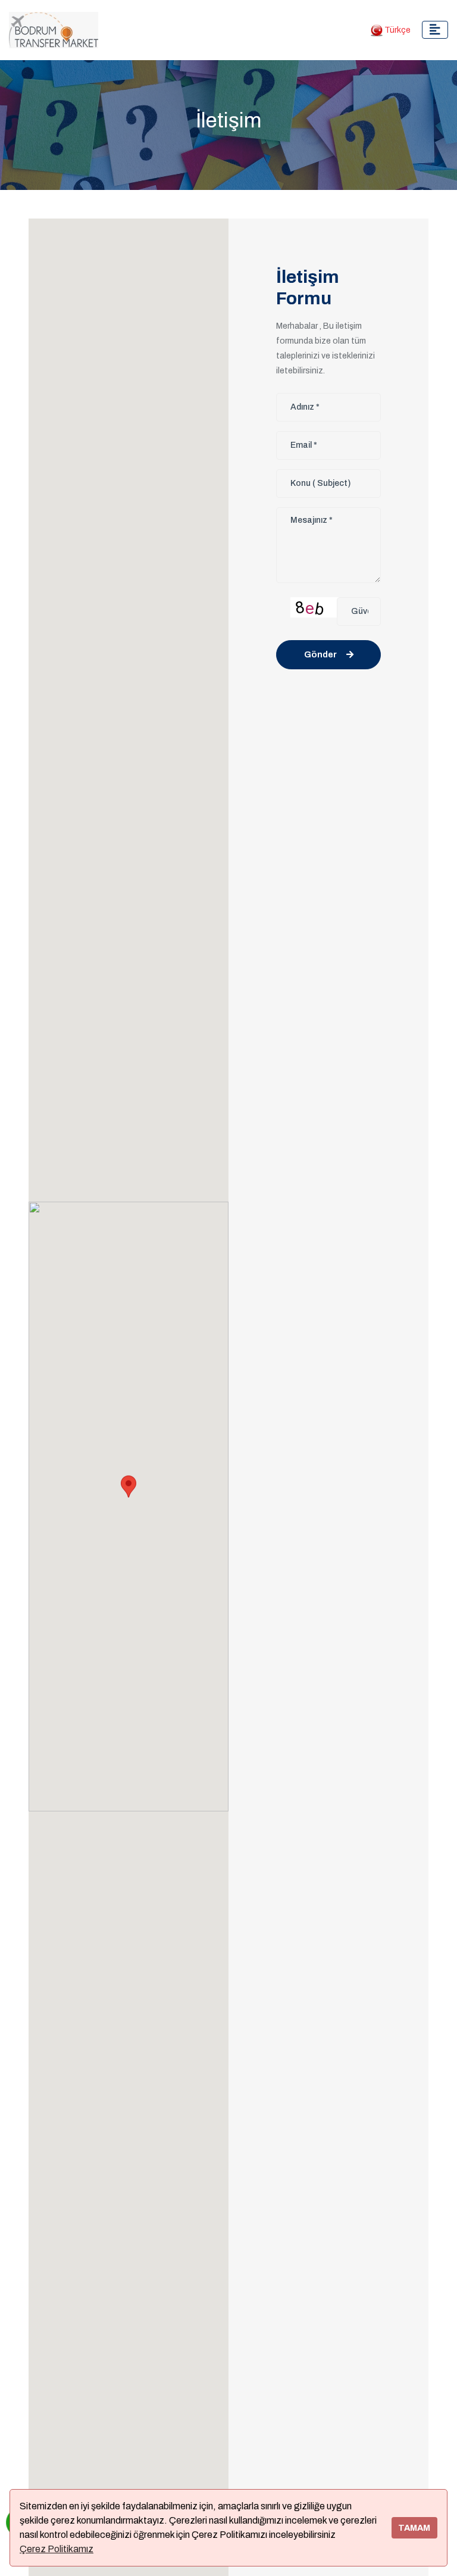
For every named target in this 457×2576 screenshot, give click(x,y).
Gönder (320, 655)
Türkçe (397, 30)
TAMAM (414, 2528)
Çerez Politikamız (57, 2549)
